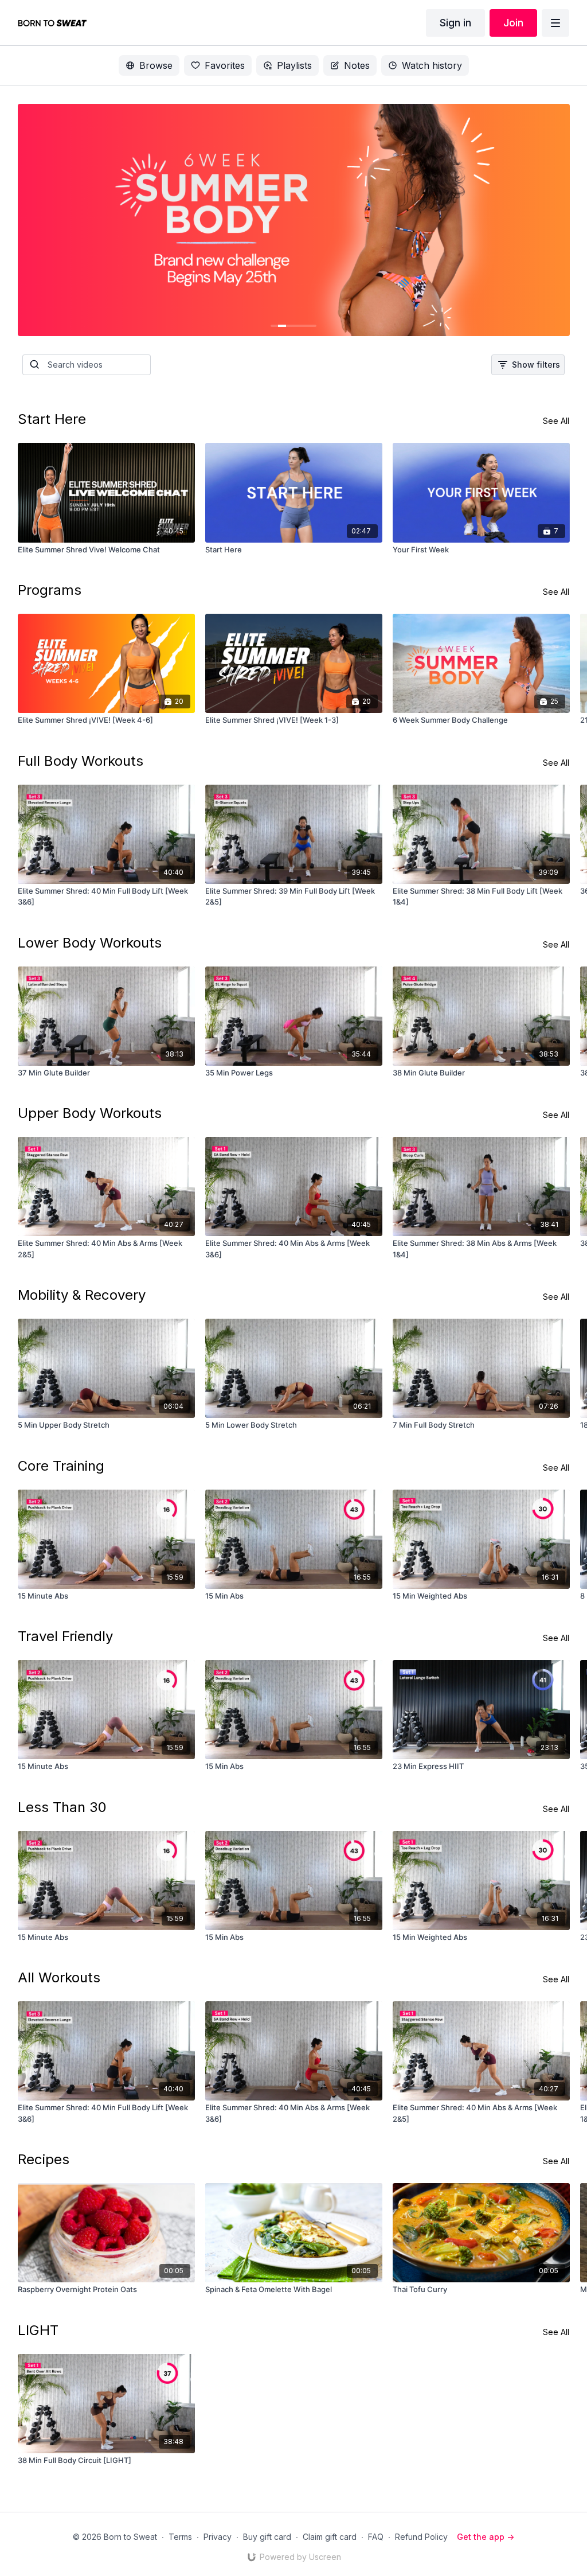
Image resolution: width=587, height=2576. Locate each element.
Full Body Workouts (81, 761)
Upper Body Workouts (90, 1113)
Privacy (218, 2537)
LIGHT (38, 2330)
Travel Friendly (65, 1636)
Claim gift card (330, 2537)
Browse (156, 65)
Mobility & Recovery (82, 1295)
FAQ (376, 2537)
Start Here (52, 419)
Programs (50, 590)
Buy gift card (267, 2537)
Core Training (61, 1466)
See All (556, 421)
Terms (180, 2537)
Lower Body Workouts (90, 943)
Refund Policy (421, 2537)
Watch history (432, 65)
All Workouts (59, 1977)
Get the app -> (486, 2537)
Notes (357, 65)
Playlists (294, 65)
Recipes (44, 2159)
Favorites (225, 65)
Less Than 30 (62, 1807)
